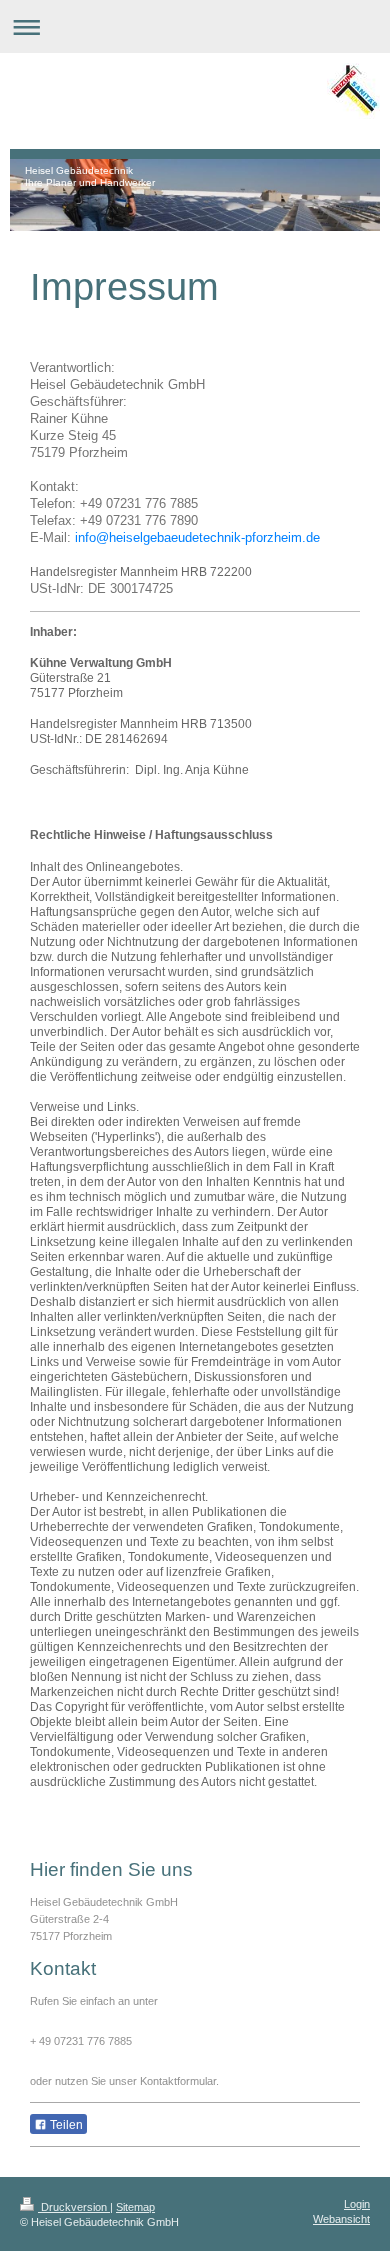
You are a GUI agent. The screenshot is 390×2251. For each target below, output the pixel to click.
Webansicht (341, 2219)
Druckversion (74, 2207)
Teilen (65, 2125)
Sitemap (135, 2207)
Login (357, 2204)
